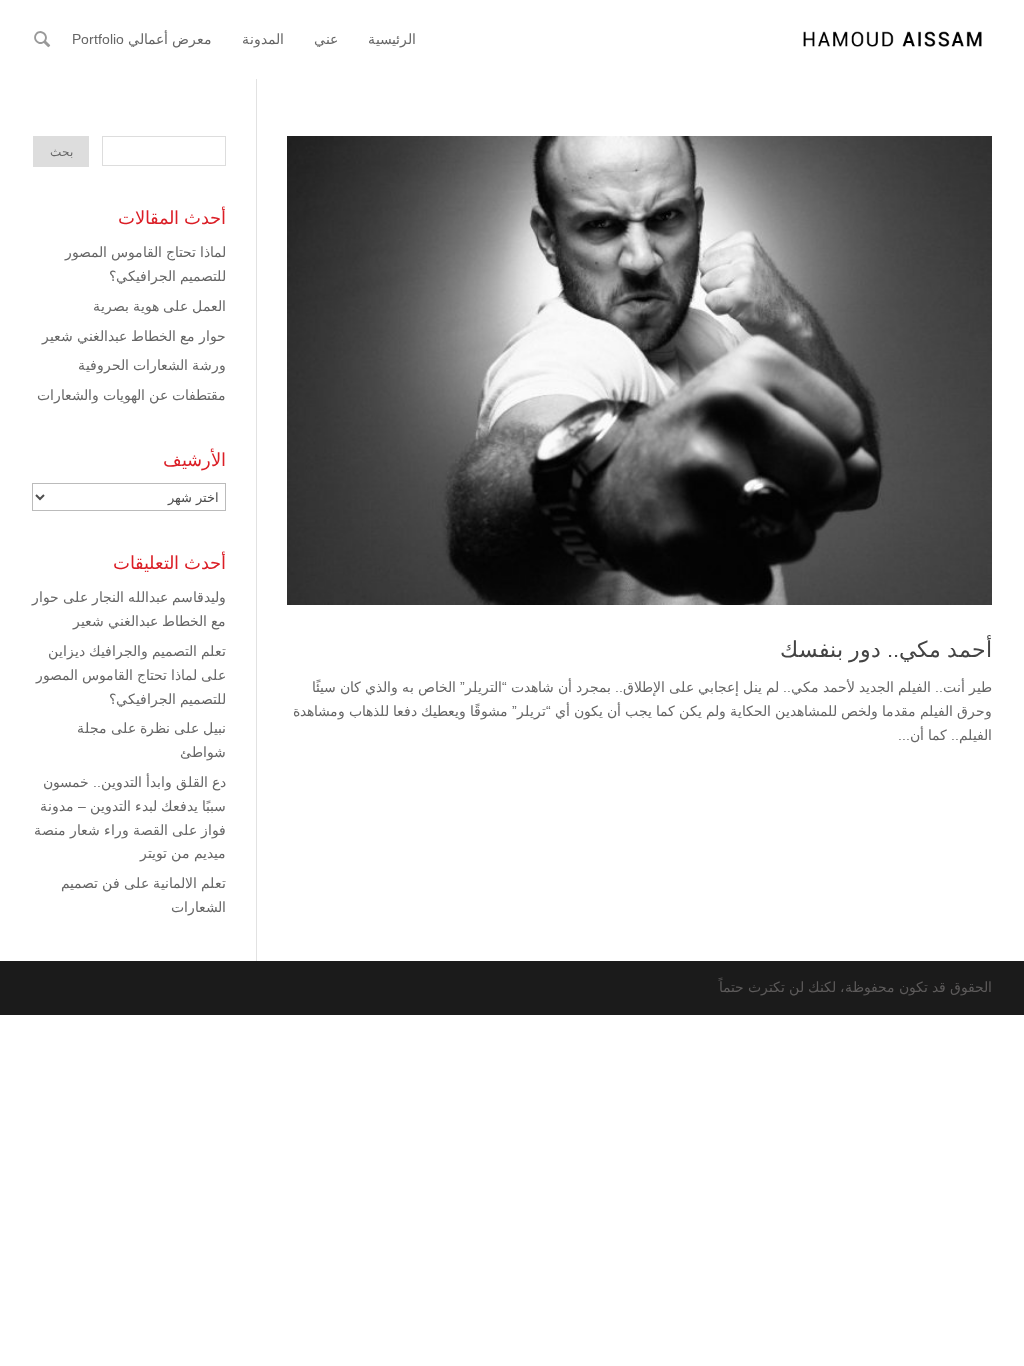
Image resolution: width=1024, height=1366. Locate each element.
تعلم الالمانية (189, 883)
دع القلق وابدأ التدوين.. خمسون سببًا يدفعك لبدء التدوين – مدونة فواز (133, 806)
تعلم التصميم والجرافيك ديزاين (137, 651)
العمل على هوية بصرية (159, 306)
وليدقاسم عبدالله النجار (159, 597)
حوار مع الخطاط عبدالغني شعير (134, 336)
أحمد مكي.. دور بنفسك (886, 649)
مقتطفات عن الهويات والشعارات (131, 395)
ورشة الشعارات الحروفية (152, 365)
